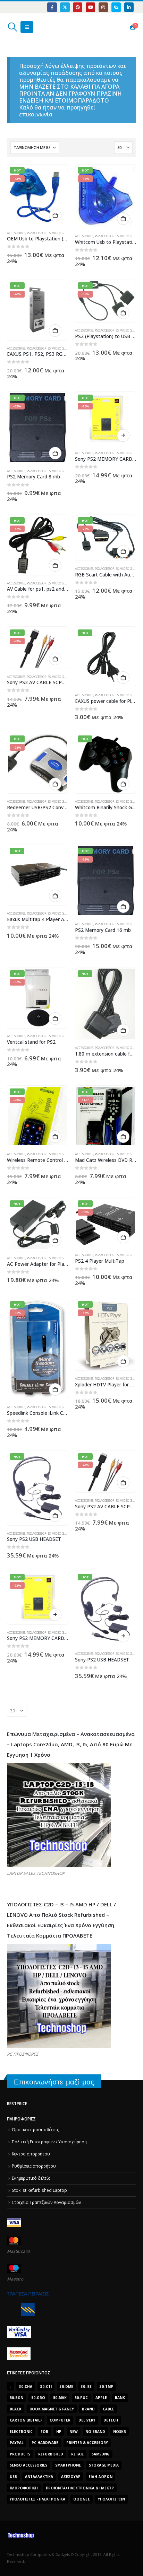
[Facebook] (52, 7)
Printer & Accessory (87, 2443)
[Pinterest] (78, 7)
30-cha (26, 2387)
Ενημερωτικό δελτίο (31, 2178)
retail (77, 2454)
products (20, 2454)
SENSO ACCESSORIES (28, 2465)
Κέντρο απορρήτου (31, 2154)
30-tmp (106, 2387)
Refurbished (51, 2454)
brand (88, 2409)
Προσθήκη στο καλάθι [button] (55, 215)
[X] (65, 7)
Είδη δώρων (100, 2477)
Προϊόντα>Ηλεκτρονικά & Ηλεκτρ (80, 2488)
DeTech (111, 2420)
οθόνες (82, 2499)
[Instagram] (103, 7)
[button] (12, 27)
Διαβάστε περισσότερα (123, 435)
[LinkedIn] (129, 7)
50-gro (38, 2398)
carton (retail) (26, 2420)
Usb (13, 2477)
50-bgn (16, 2398)
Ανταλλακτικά (39, 2477)
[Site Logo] (40, 27)
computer (60, 2420)
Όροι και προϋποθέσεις (35, 2129)
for (44, 2432)
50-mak (60, 2398)
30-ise (86, 2387)
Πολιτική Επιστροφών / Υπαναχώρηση (49, 2142)
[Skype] (116, 7)
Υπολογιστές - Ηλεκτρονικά (37, 2499)
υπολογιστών (111, 2499)
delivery (87, 2420)
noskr (120, 2432)
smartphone (68, 2465)
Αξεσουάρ (71, 2477)
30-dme (66, 2387)
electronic (21, 2432)
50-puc (81, 2398)
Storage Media (104, 2465)
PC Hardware (45, 2443)
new (74, 2432)
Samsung (101, 2454)
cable (108, 2409)
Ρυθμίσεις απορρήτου (34, 2166)
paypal (17, 2443)
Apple (101, 2398)
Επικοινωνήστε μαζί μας (54, 2082)
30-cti (46, 2387)
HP (59, 2432)
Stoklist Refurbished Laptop (39, 2190)
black (16, 2409)
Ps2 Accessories (39, 233)
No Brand (95, 2432)
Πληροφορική (24, 2488)
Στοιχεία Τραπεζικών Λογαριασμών (47, 2202)
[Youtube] (90, 7)
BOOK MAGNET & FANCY (52, 2409)
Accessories (16, 233)
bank (120, 2398)
